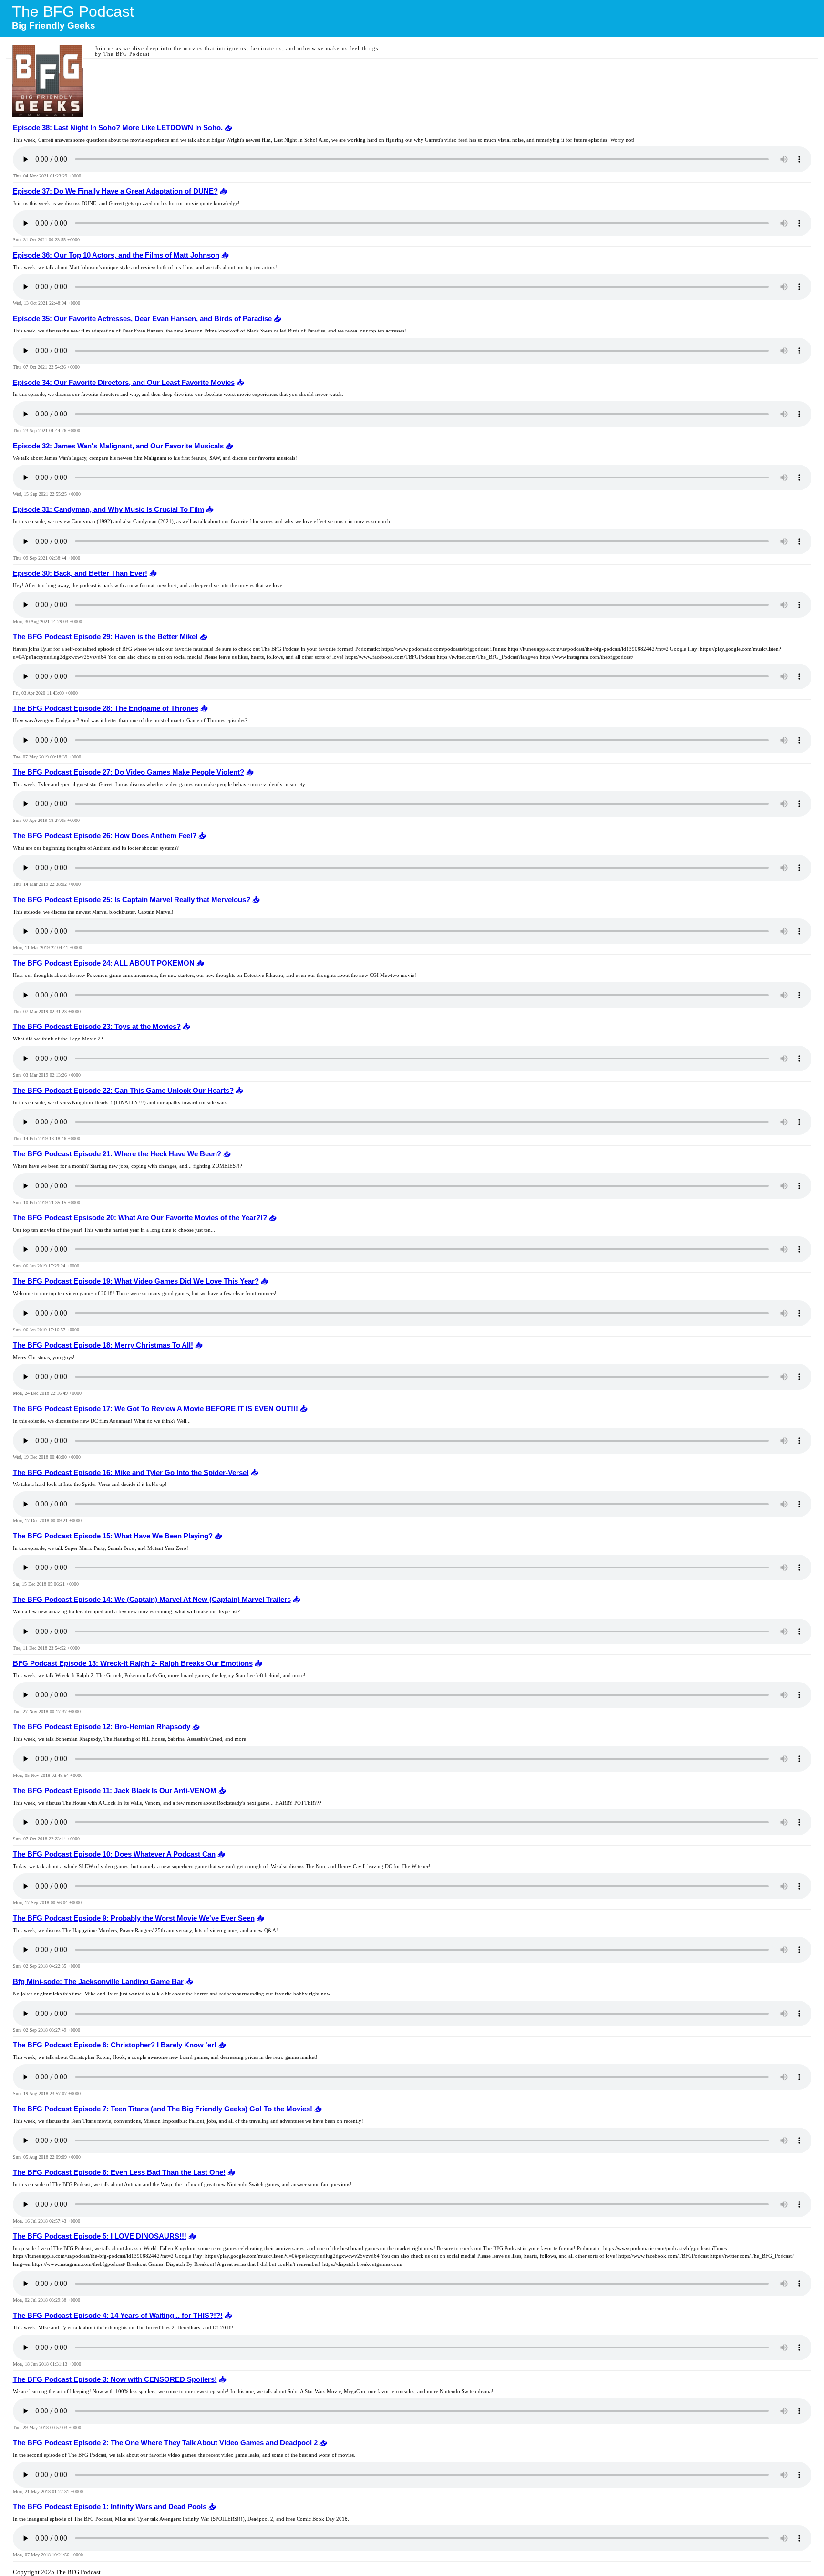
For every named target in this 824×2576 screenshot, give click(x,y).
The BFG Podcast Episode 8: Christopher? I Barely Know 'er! (115, 2045)
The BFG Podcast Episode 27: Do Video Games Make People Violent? (129, 772)
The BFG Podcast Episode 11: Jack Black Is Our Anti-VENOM (115, 1791)
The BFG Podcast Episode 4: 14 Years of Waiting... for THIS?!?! (118, 2316)
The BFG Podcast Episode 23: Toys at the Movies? (97, 1027)
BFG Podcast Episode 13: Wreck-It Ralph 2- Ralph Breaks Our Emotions (133, 1663)
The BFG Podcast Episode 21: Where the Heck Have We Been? (117, 1154)
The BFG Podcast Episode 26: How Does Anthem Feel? (105, 836)
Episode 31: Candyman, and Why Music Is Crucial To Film (108, 509)
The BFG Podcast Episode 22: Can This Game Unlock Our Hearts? (123, 1091)
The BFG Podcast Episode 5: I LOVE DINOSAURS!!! (100, 2236)
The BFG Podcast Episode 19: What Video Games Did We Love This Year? (136, 1281)
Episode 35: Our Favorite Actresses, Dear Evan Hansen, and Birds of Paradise (142, 319)
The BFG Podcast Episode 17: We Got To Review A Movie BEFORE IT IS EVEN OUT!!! (155, 1409)
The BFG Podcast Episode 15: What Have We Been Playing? (113, 1536)
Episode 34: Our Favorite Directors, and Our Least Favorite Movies (124, 383)
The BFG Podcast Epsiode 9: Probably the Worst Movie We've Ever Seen (134, 1918)
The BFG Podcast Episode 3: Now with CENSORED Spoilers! (115, 2379)
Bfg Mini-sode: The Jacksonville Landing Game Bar (98, 1982)
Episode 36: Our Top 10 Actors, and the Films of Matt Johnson (116, 255)
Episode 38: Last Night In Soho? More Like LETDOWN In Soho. (118, 128)
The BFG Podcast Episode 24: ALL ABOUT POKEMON (104, 963)
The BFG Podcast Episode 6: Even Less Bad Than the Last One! (119, 2172)
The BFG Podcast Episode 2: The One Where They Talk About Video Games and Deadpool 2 (165, 2443)
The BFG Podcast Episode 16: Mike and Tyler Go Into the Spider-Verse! (131, 1473)
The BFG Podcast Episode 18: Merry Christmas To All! (103, 1345)
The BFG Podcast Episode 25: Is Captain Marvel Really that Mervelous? (132, 900)
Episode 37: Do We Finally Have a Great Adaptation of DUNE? (115, 191)
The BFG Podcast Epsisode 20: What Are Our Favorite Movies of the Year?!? (140, 1218)
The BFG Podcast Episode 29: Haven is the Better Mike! (105, 637)
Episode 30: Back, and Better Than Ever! (80, 573)
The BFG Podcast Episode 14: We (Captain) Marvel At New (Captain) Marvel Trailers (152, 1600)
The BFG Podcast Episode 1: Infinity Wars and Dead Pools (110, 2507)
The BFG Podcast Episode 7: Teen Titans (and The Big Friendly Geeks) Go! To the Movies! (163, 2109)
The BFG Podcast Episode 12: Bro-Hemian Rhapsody (102, 1727)
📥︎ (227, 128)
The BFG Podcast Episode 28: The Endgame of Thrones (106, 708)
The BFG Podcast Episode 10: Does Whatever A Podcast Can (114, 1854)
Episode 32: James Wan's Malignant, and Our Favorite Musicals (118, 446)
